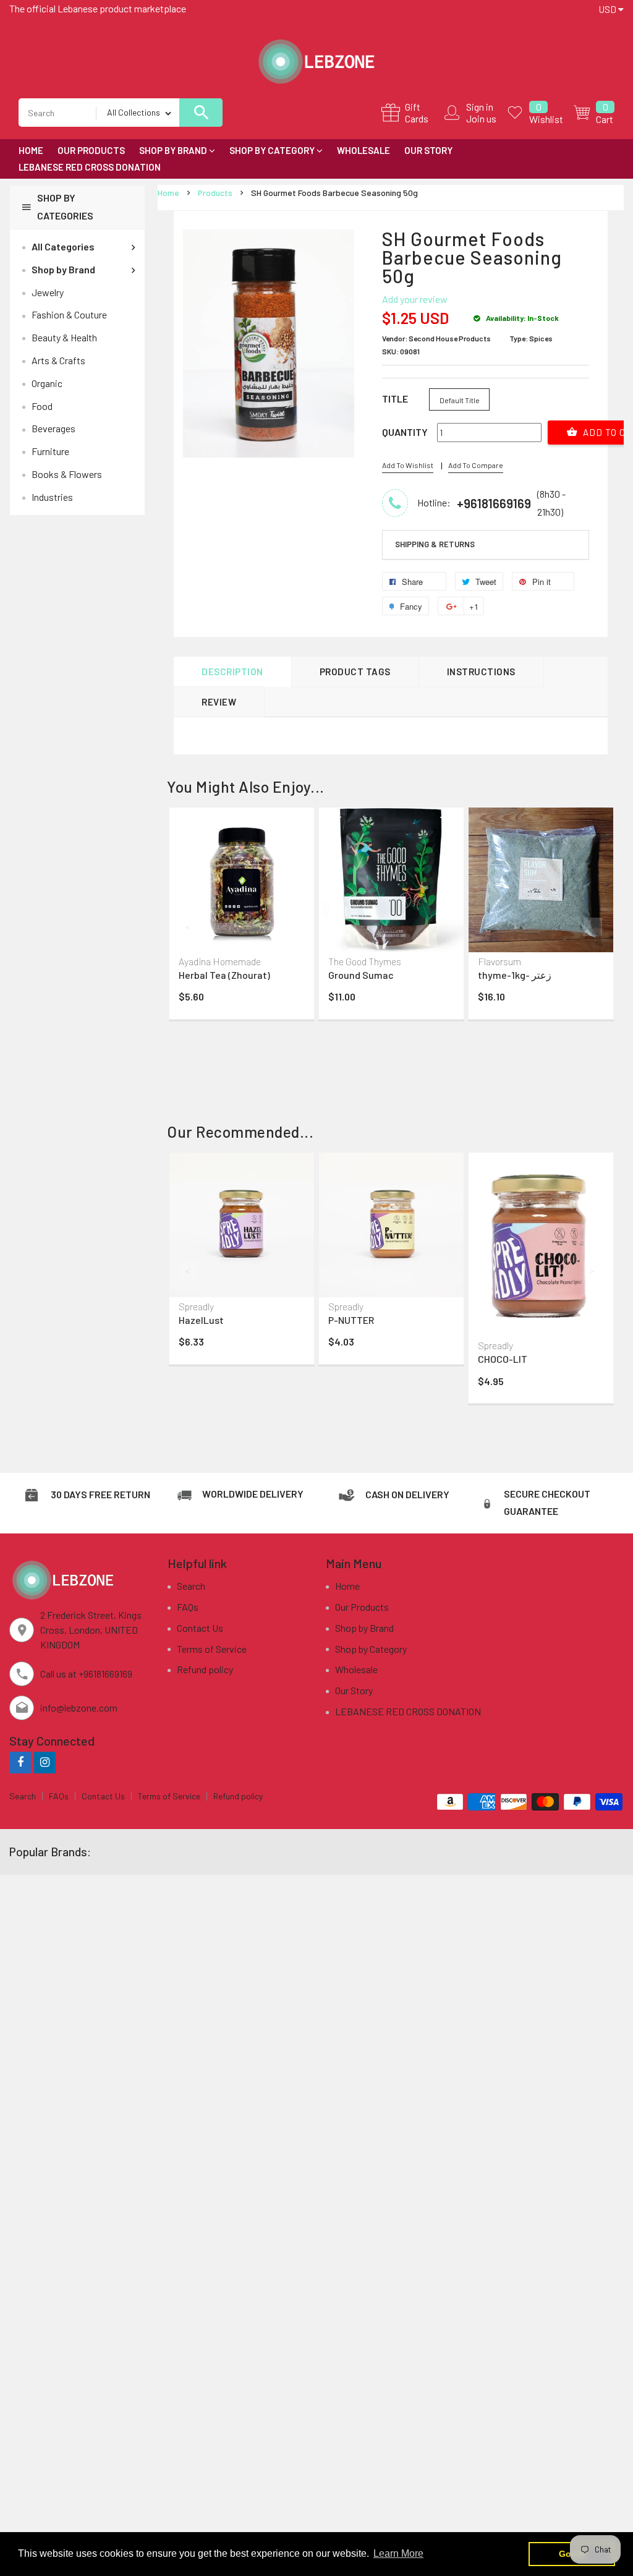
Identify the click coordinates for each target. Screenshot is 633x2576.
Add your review (415, 299)
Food (42, 406)
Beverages (53, 428)
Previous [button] (189, 927)
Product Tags (355, 672)
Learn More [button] (398, 2553)
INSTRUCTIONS (481, 672)
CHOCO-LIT (503, 1359)
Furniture (50, 451)
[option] (242, 916)
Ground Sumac (361, 975)
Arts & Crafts (58, 360)
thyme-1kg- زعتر (515, 975)
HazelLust (201, 1320)
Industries (52, 497)
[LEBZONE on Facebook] (20, 1762)
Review (219, 702)
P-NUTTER (351, 1320)
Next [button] (593, 927)
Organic (47, 383)
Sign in (480, 107)
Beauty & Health (64, 337)
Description (232, 672)
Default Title (460, 400)
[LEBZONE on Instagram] (45, 1762)
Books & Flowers (67, 474)
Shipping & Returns (435, 544)
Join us (481, 118)
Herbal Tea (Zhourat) (224, 975)
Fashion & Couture (69, 314)
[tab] (486, 545)
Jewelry (48, 292)
